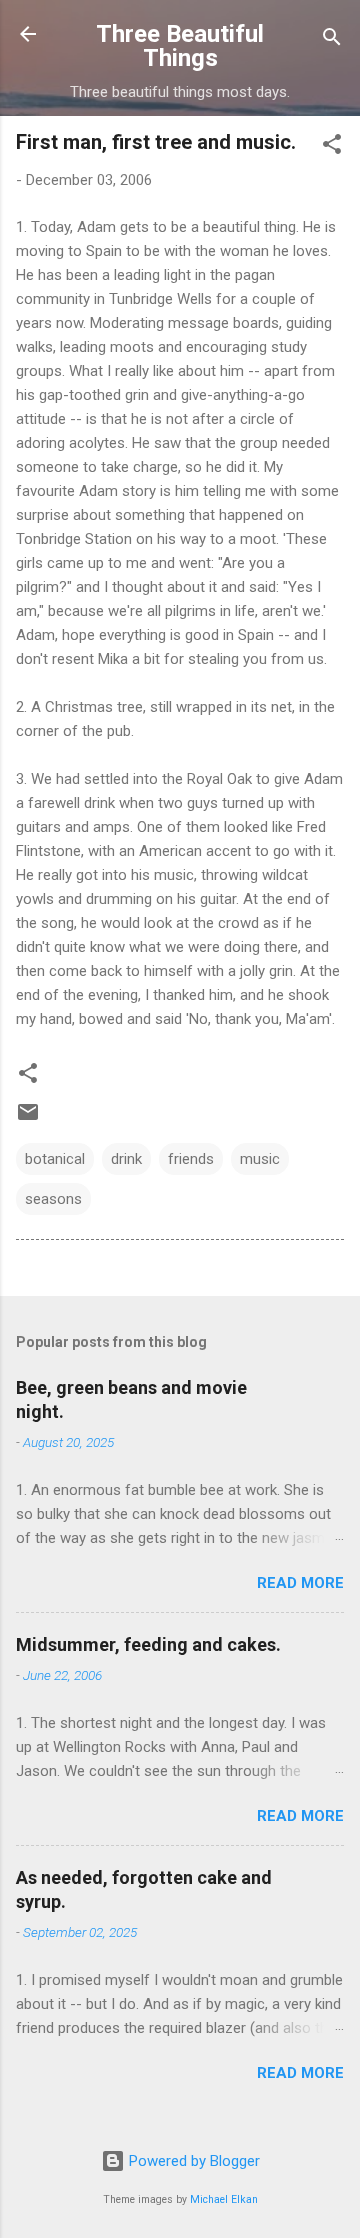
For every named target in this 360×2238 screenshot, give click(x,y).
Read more (300, 1583)
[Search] (332, 40)
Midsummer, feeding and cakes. (148, 1644)
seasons (53, 1199)
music (260, 1159)
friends (191, 1159)
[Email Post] (28, 1119)
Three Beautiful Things (180, 46)
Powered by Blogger (192, 2161)
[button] (332, 147)
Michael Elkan (224, 2199)
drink (126, 1159)
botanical (55, 1159)
